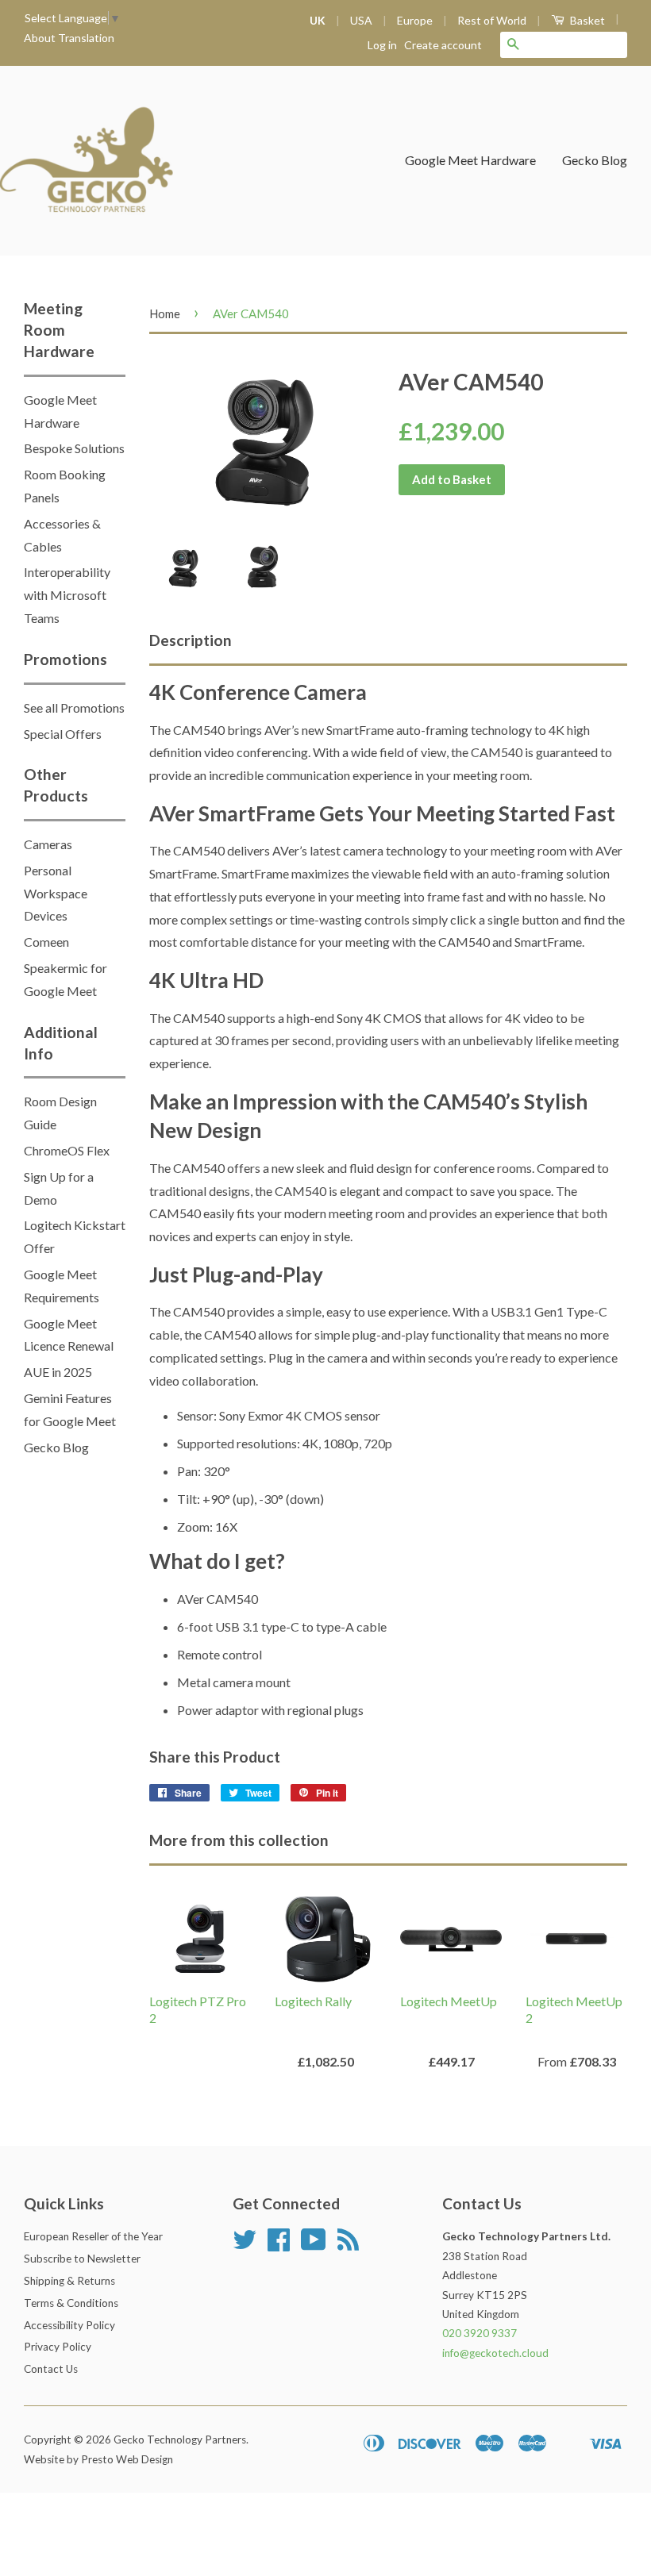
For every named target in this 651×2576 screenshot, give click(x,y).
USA (361, 20)
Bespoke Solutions (74, 448)
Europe (415, 20)
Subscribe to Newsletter (82, 2259)
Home (165, 313)
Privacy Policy (58, 2347)
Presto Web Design (127, 2459)
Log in (382, 45)
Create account (443, 45)
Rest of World (492, 20)
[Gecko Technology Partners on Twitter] (245, 2245)
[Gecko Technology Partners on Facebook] (279, 2245)
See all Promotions (74, 707)
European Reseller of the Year (93, 2236)
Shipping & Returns (69, 2281)
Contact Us (51, 2369)
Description (191, 640)
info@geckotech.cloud (495, 2353)
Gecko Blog (595, 160)
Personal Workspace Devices (56, 893)
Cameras (48, 844)
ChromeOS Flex (67, 1150)
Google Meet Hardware (470, 160)
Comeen (46, 942)
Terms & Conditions (71, 2303)
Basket (586, 20)
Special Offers (63, 734)
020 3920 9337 (480, 2333)
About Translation (69, 38)
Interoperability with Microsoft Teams (67, 595)
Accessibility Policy (69, 2325)
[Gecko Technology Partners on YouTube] (314, 2245)
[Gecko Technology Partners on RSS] (348, 2245)
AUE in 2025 (58, 1372)
